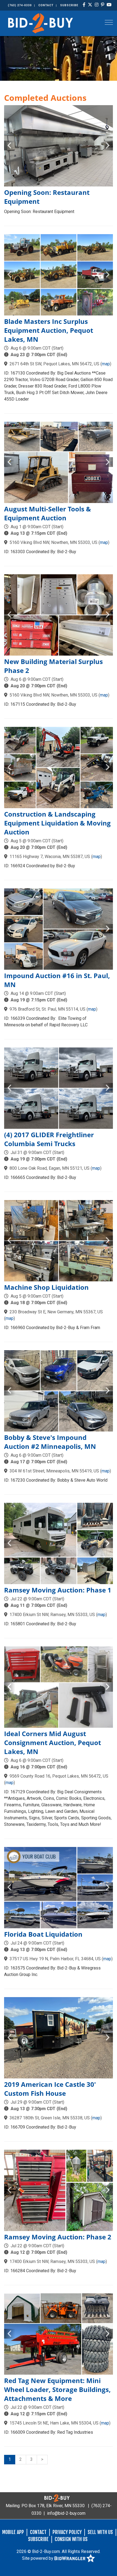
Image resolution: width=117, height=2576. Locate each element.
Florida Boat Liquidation (43, 1934)
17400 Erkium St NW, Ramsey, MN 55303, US (52, 1615)
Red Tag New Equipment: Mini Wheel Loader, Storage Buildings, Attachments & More (57, 2389)
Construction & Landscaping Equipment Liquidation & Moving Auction (57, 823)
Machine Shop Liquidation (46, 1287)
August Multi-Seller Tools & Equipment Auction (47, 513)
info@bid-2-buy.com (66, 2513)
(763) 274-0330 (20, 5)
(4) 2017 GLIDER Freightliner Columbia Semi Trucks (49, 1139)
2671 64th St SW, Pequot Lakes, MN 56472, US (54, 364)
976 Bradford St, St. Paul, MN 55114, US (47, 1009)
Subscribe (69, 5)
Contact (46, 5)
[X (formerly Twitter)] (90, 5)
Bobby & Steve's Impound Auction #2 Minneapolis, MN (50, 1442)
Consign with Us (71, 2539)
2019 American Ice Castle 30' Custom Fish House (50, 2089)
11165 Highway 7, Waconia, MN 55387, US (50, 857)
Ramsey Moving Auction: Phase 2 (58, 2237)
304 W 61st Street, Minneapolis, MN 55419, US (54, 1471)
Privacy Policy (67, 2532)
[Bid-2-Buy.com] (41, 23)
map (106, 364)
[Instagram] (97, 5)
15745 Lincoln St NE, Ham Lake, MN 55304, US (54, 2423)
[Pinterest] (103, 5)
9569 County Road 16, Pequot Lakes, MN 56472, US (59, 1776)
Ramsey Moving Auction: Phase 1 (58, 1590)
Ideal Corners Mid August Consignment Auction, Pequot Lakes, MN (53, 1742)
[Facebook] (84, 5)
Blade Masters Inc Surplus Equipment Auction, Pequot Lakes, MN (49, 330)
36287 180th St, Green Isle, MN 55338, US (50, 2118)
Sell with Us (100, 2532)
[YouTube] (109, 5)
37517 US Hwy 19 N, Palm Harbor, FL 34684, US (55, 1959)
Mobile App (13, 2532)
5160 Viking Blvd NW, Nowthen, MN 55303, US (53, 542)
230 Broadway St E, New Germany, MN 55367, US (56, 1312)
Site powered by (38, 2558)
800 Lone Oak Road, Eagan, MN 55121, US (50, 1168)
